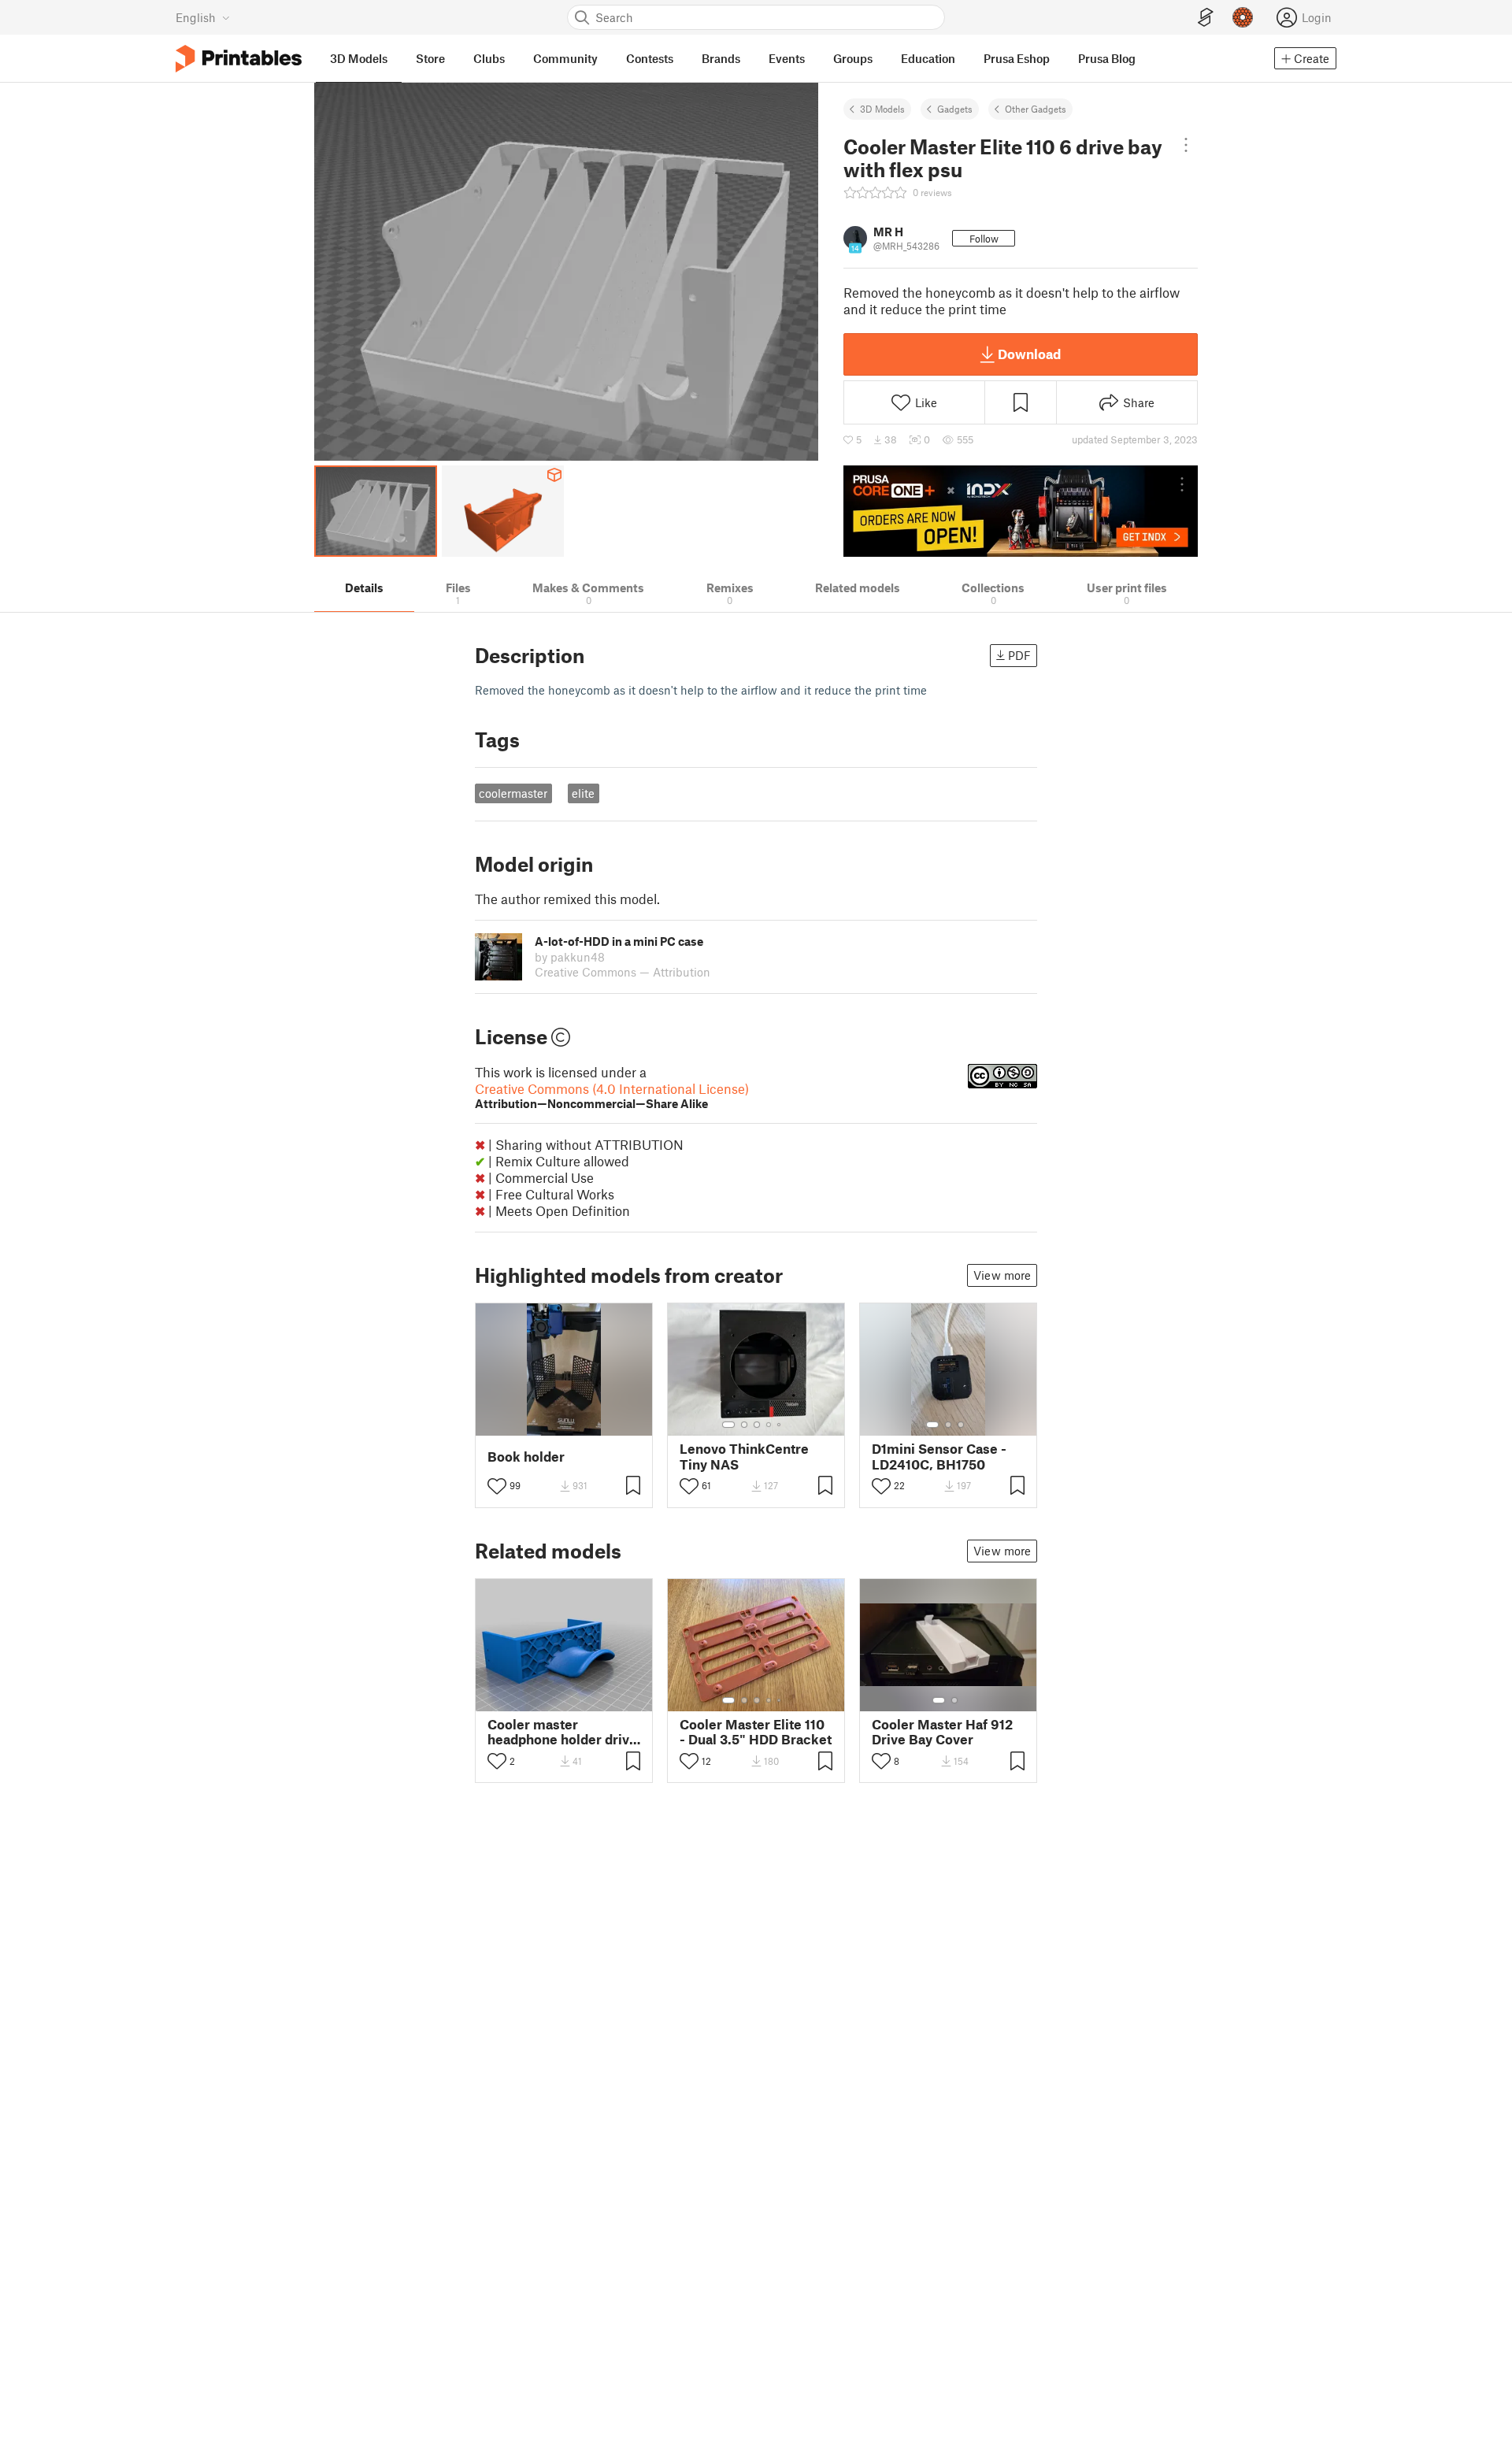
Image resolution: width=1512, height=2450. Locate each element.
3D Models (882, 109)
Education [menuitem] (928, 58)
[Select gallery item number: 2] (744, 1425)
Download (1029, 354)
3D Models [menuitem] (359, 58)
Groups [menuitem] (853, 58)
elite (583, 793)
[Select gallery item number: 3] (757, 1425)
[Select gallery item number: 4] (769, 1425)
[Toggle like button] (497, 1486)
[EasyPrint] (1206, 18)
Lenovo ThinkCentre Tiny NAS (744, 1456)
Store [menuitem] (430, 58)
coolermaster (513, 793)
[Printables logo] (239, 59)
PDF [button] (1019, 655)
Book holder (526, 1457)
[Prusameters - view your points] (1243, 17)
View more (1002, 1275)
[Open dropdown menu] (1186, 145)
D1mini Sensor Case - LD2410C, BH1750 (939, 1456)
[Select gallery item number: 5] (780, 1425)
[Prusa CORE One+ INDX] (1021, 511)
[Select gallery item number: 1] (728, 1425)
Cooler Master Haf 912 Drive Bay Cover (942, 1732)
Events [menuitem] (787, 58)
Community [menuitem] (565, 58)
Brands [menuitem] (721, 58)
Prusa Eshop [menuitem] (1017, 58)
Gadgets (955, 109)
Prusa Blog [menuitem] (1107, 58)
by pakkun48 (570, 957)
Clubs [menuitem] (489, 58)
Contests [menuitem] (650, 58)
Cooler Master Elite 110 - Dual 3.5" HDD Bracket (756, 1732)
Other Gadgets (1036, 109)
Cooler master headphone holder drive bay (562, 1732)
